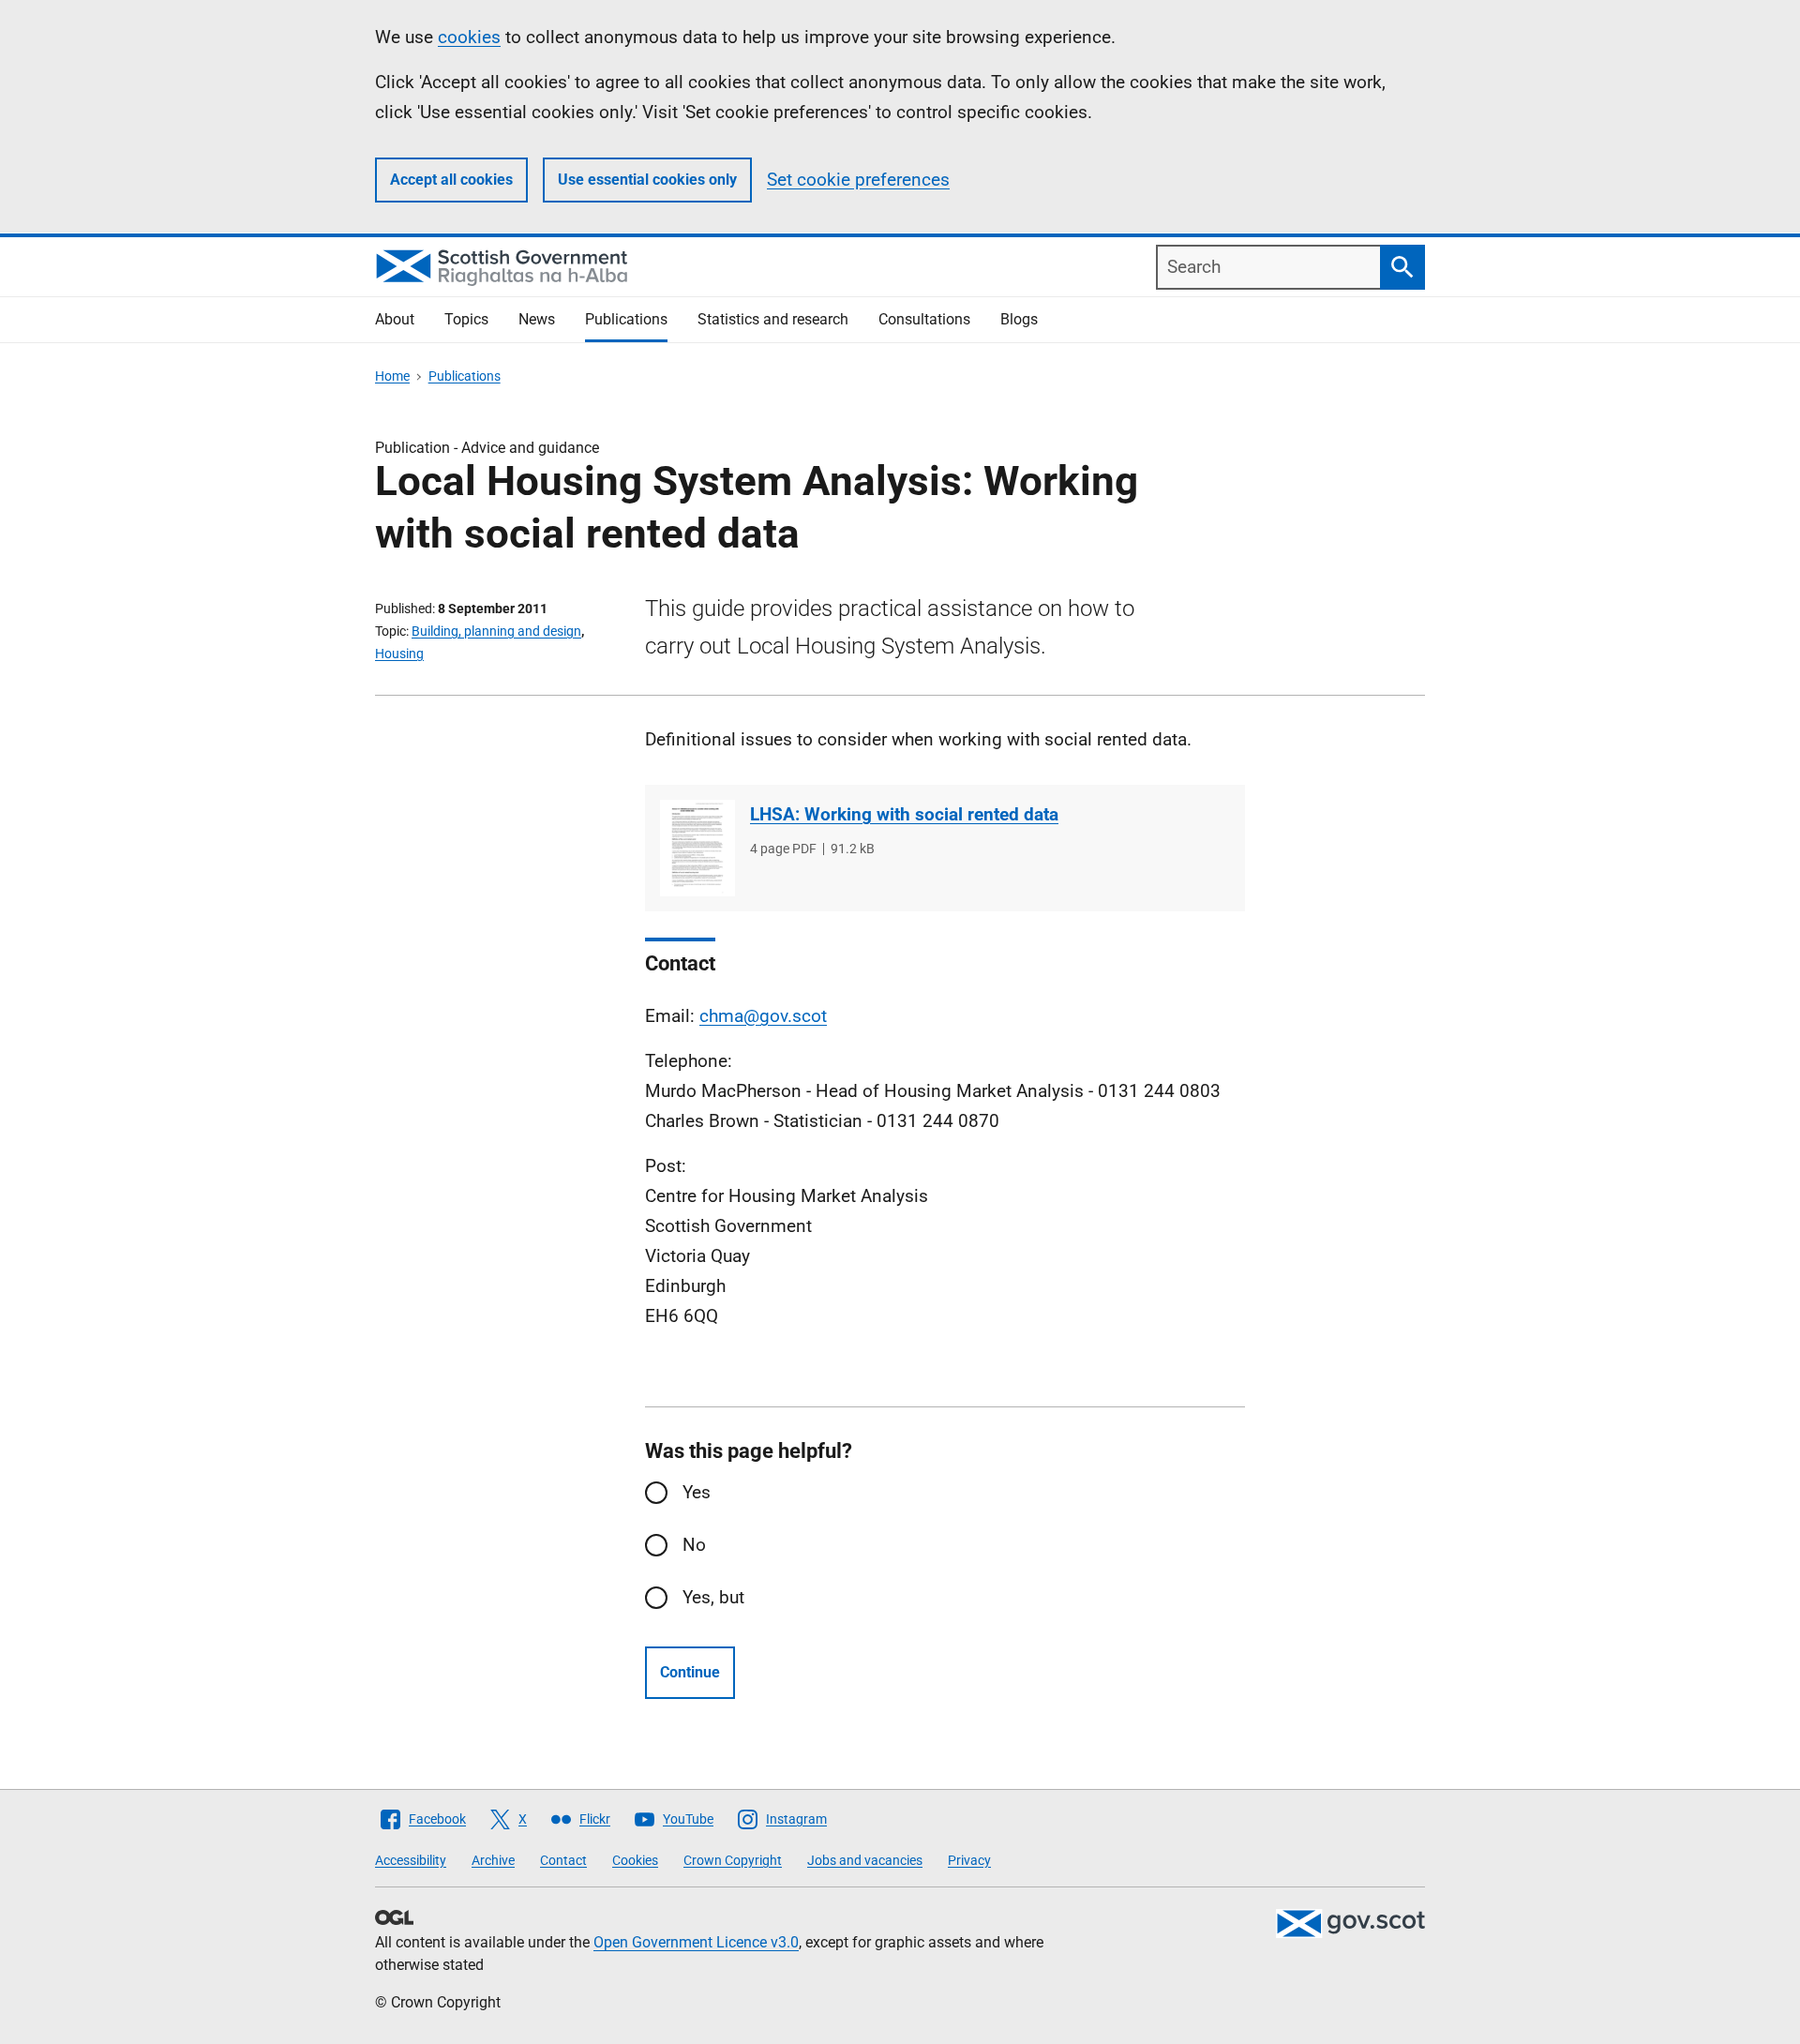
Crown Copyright (733, 1860)
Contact (563, 1860)
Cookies (635, 1860)
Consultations (924, 319)
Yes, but (713, 1597)
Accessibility (411, 1860)
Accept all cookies (451, 180)
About (395, 319)
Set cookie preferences (858, 180)
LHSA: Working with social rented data (904, 814)
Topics (466, 319)
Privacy (969, 1860)
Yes (697, 1492)
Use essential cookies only (647, 180)
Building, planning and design (496, 631)
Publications (626, 319)
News (537, 319)
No (694, 1545)
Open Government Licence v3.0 (696, 1942)
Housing (399, 654)
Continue (690, 1672)
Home (392, 376)
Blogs (1019, 319)
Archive (493, 1860)
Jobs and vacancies (865, 1860)
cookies (469, 37)
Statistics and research (773, 319)
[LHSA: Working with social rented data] (697, 848)
